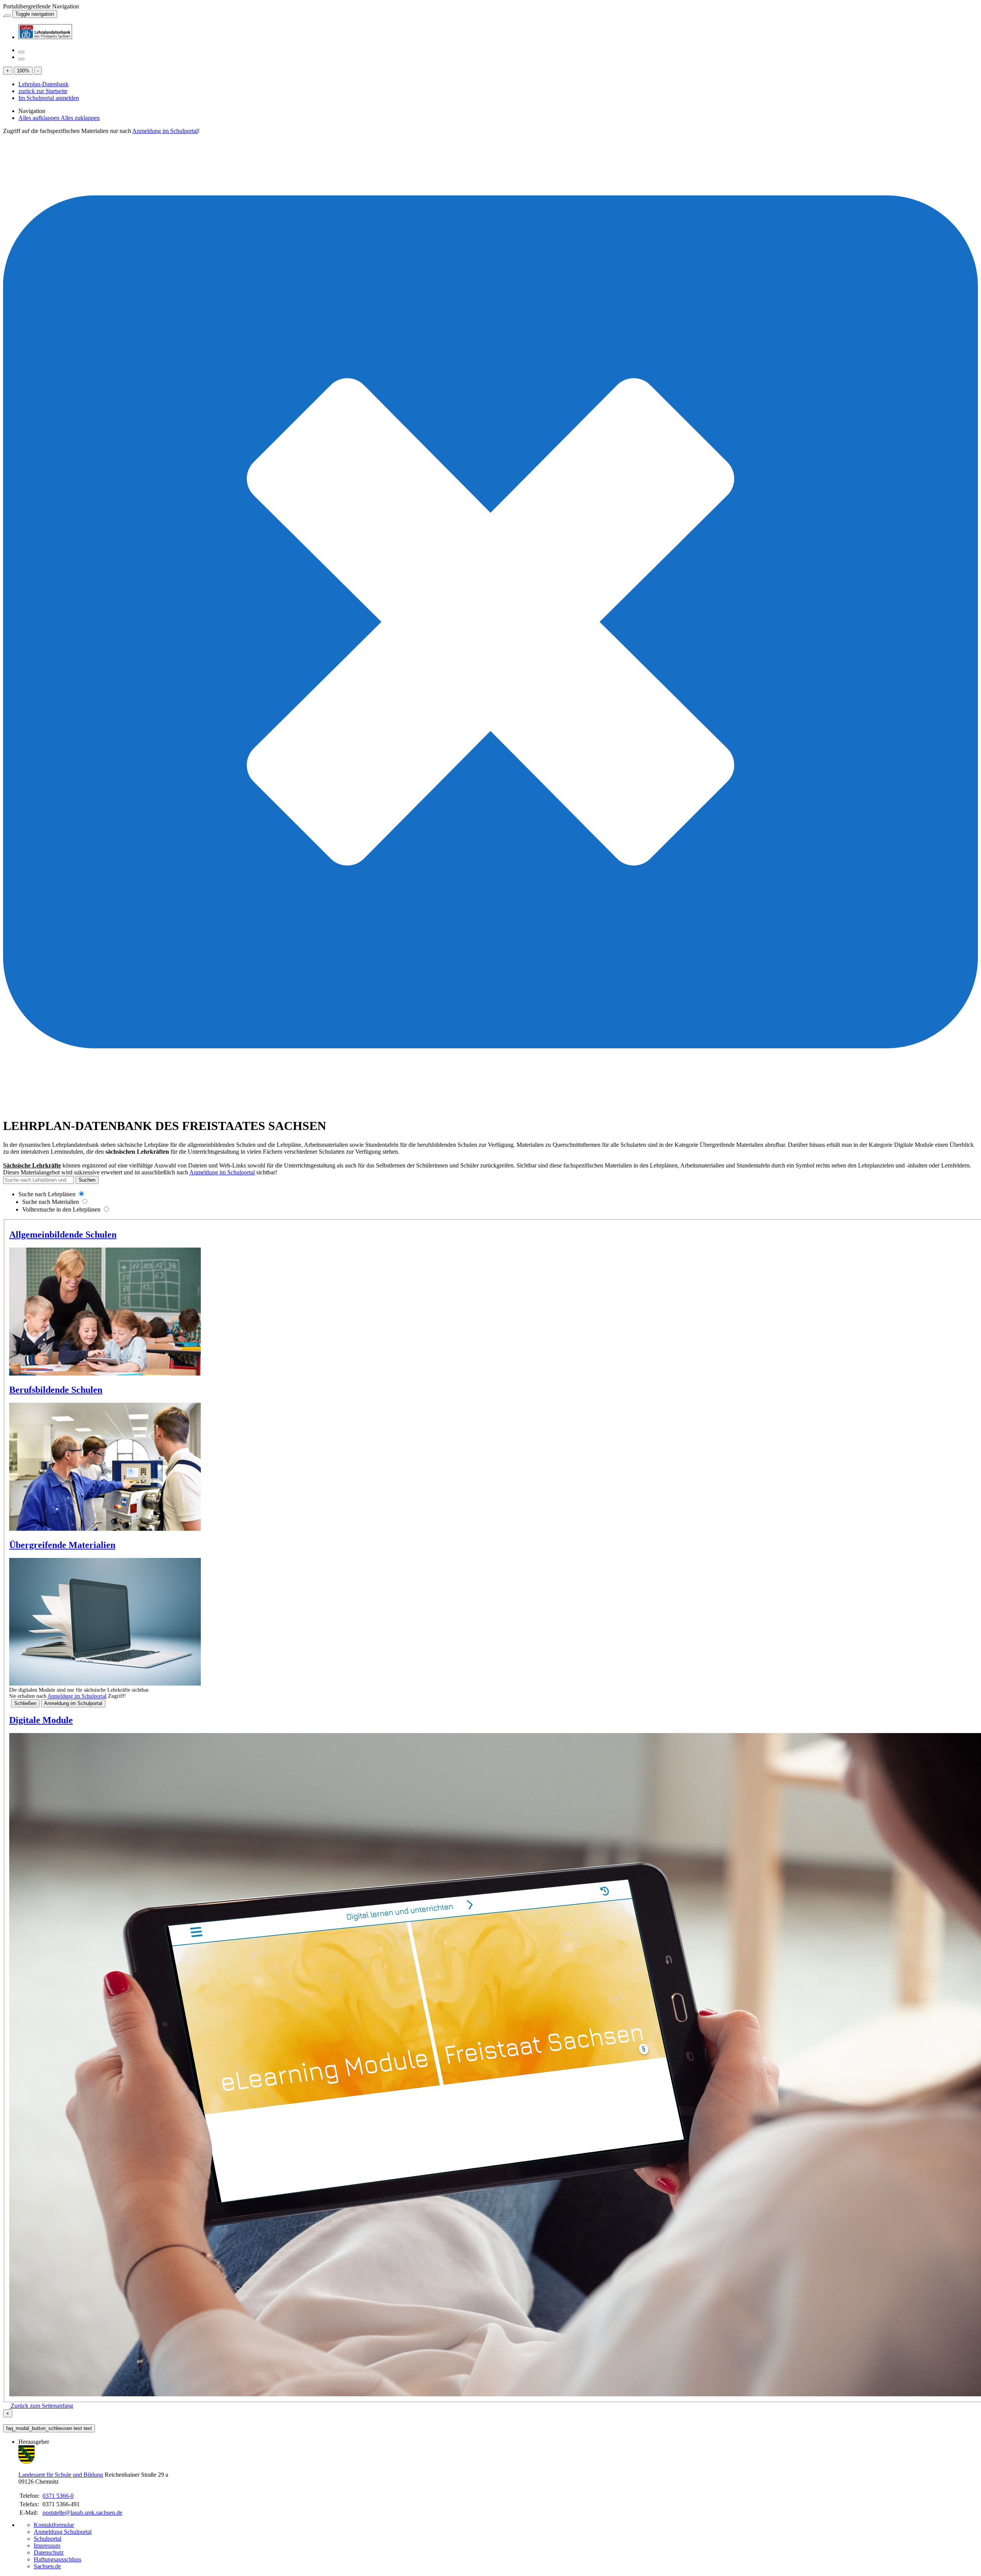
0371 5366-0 (58, 2496)
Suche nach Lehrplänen (47, 1194)
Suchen (87, 1180)
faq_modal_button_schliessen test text (49, 2428)
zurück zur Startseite (43, 91)
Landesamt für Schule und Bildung (61, 2475)
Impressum (47, 2546)
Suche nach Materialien (51, 1202)
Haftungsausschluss (57, 2559)
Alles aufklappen (39, 118)
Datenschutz (49, 2552)
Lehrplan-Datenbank (43, 84)
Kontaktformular (54, 2525)
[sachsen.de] (4, 14)
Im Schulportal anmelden (49, 98)
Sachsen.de (47, 2566)
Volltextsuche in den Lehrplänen (61, 1209)
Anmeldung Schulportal (63, 2532)
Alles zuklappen (80, 118)
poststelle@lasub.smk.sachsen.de (82, 2513)
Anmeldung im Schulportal (165, 131)
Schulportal (48, 2539)
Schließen (25, 1703)
